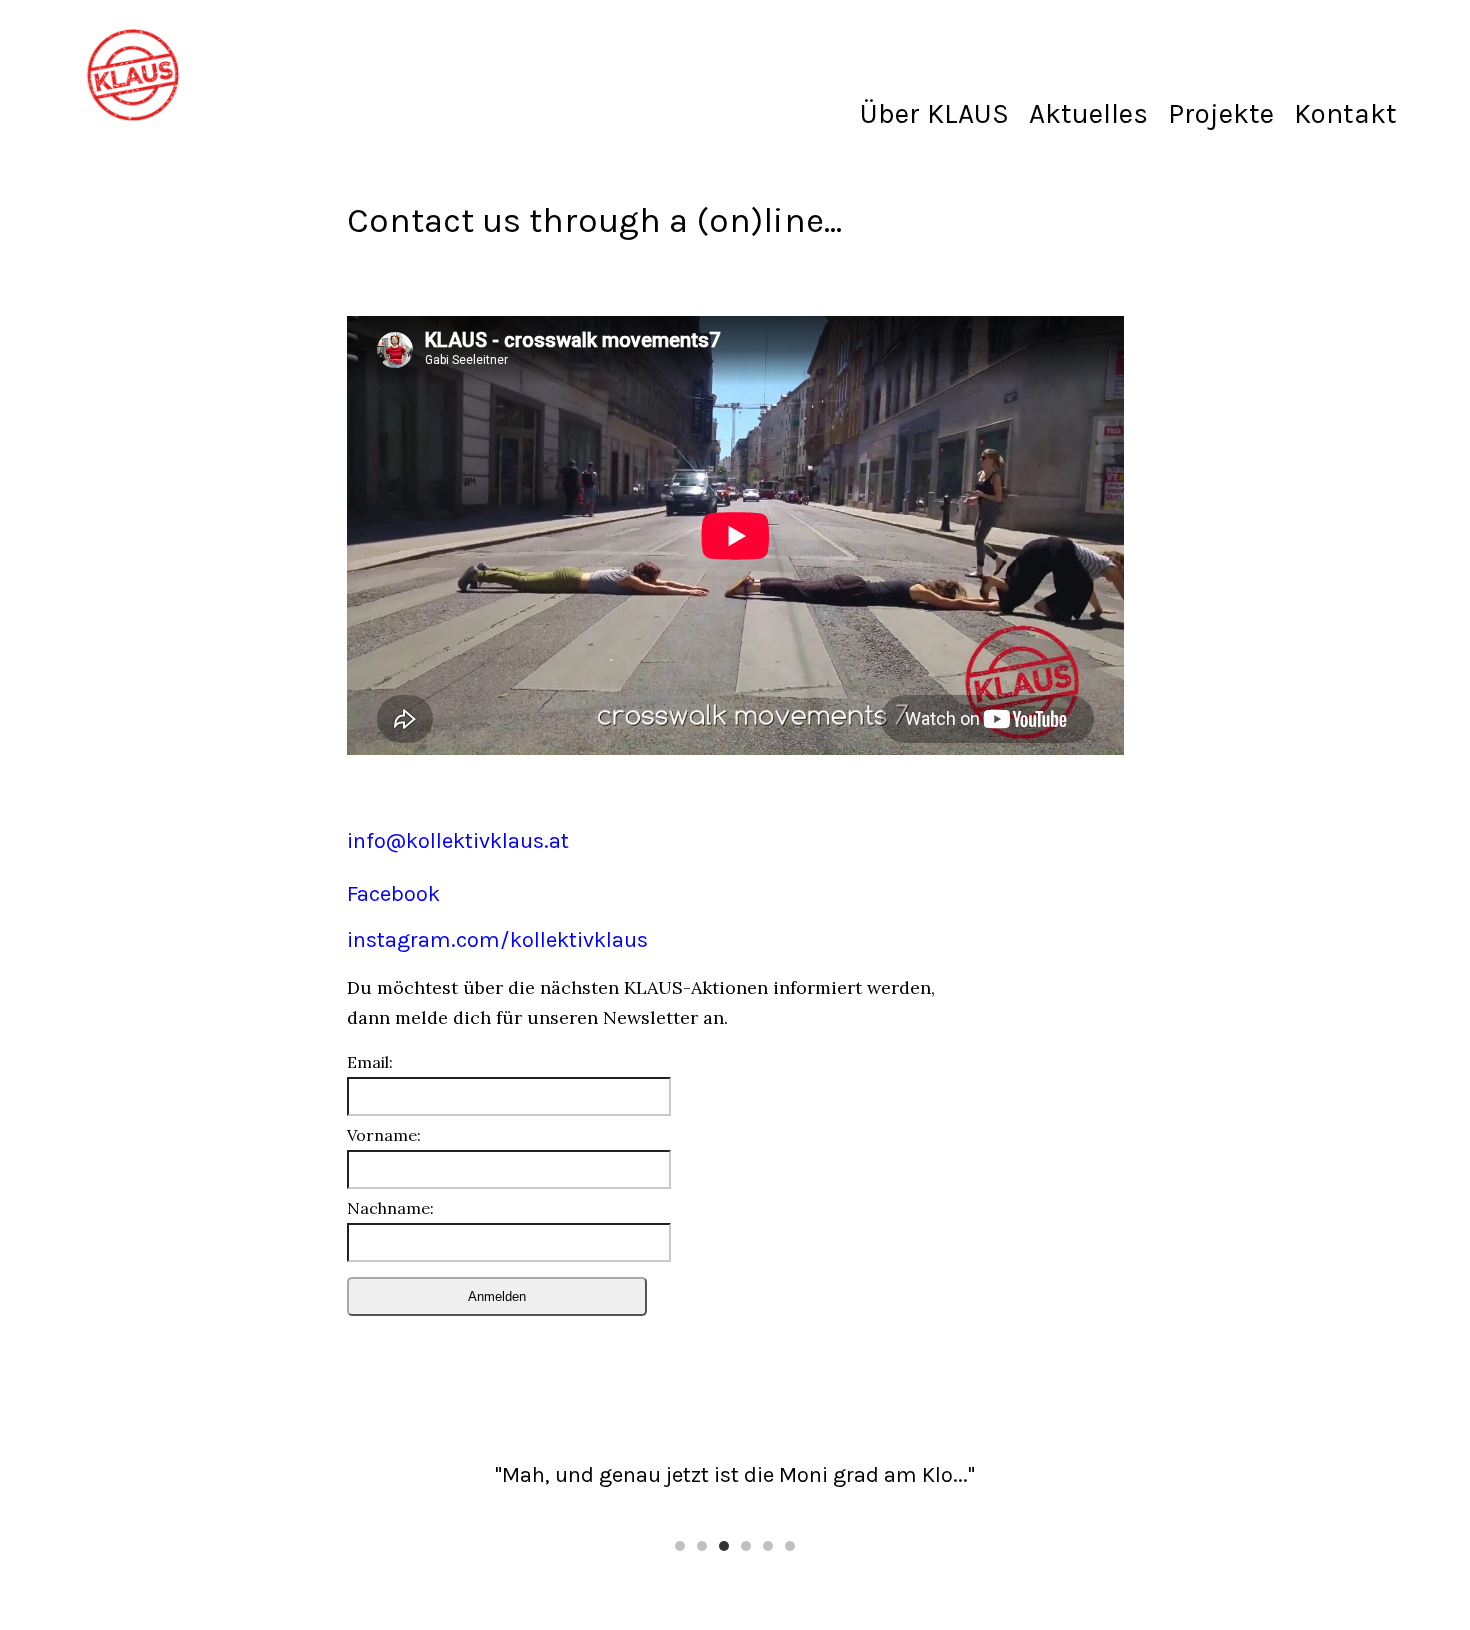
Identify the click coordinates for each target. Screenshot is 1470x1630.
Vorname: (384, 1135)
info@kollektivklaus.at (458, 841)
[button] (680, 1546)
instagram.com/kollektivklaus (497, 940)
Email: (370, 1062)
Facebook (393, 894)
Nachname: (390, 1208)
